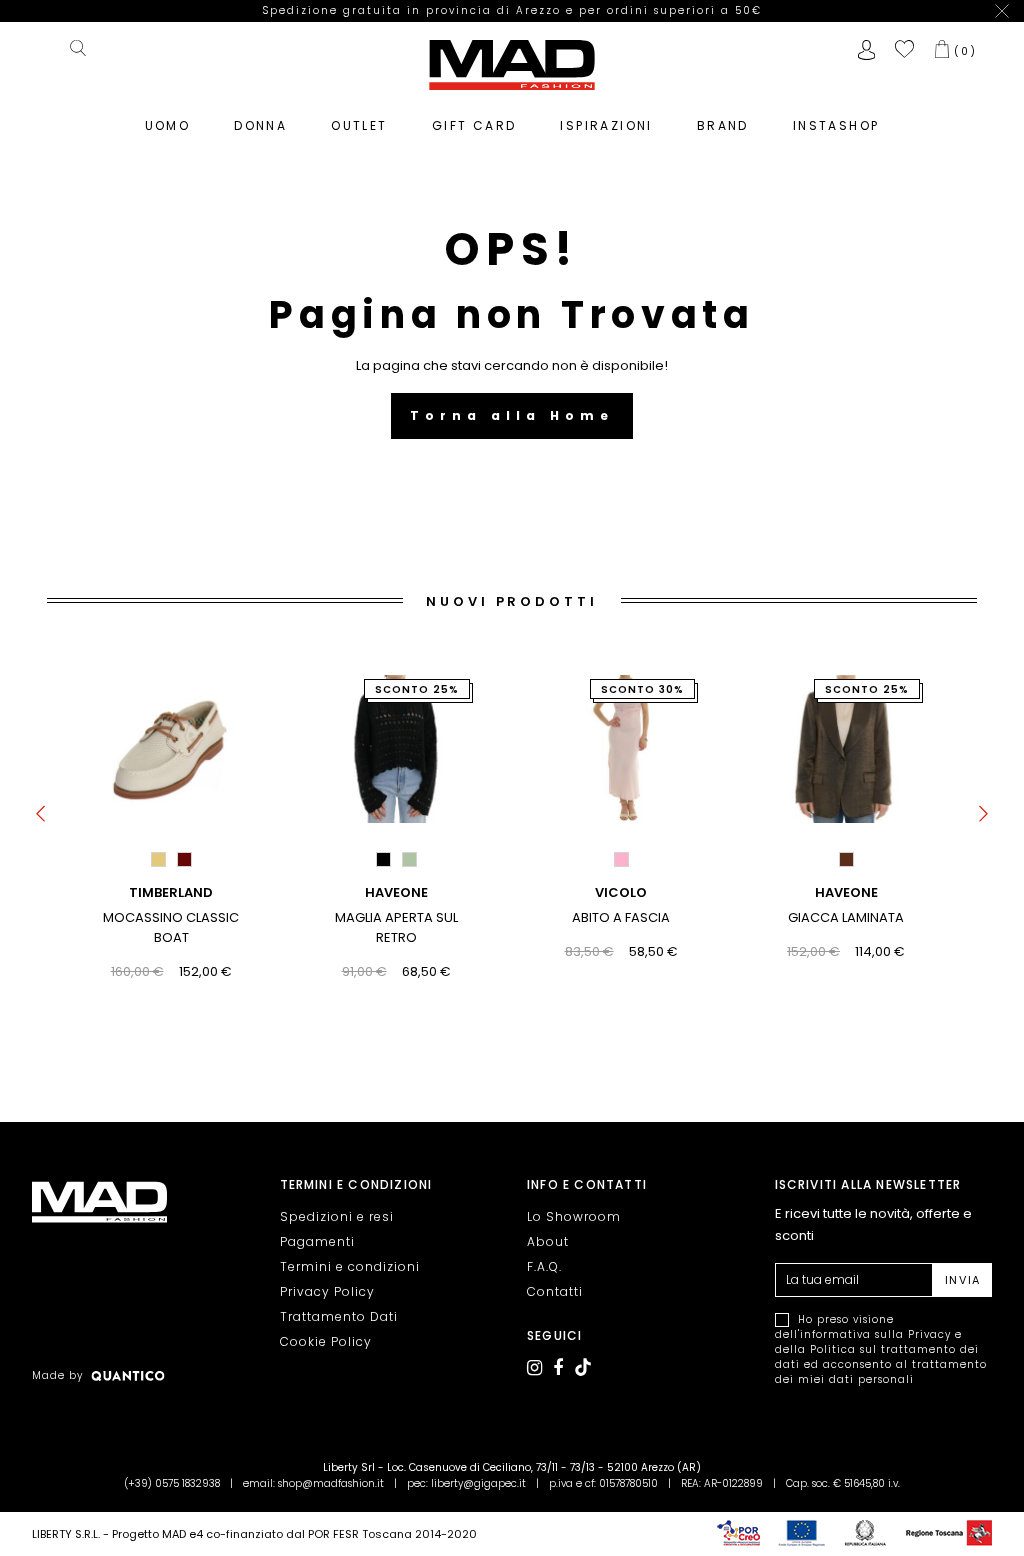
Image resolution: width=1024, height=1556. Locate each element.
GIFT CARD (474, 125)
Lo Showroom (574, 1216)
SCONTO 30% (643, 689)
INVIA (963, 1280)
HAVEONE (396, 892)
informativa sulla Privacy (875, 1334)
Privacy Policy (327, 1291)
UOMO (168, 125)
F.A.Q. (544, 1266)
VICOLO (621, 892)
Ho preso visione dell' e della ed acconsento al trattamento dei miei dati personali (881, 1349)
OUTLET (359, 125)
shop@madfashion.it (331, 1483)
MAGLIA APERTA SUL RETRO (396, 927)
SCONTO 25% (417, 689)
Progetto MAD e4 (157, 1534)
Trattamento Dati (339, 1316)
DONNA (260, 125)
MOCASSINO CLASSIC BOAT (171, 927)
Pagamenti (317, 1241)
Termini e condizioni (350, 1266)
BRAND (723, 125)
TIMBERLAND (171, 892)
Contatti (555, 1291)
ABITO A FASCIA (621, 917)
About (548, 1241)
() (965, 51)
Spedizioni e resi (337, 1216)
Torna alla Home (512, 415)
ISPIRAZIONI (606, 125)
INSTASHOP (836, 125)
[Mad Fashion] (512, 63)
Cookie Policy (326, 1341)
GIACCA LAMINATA (846, 917)
